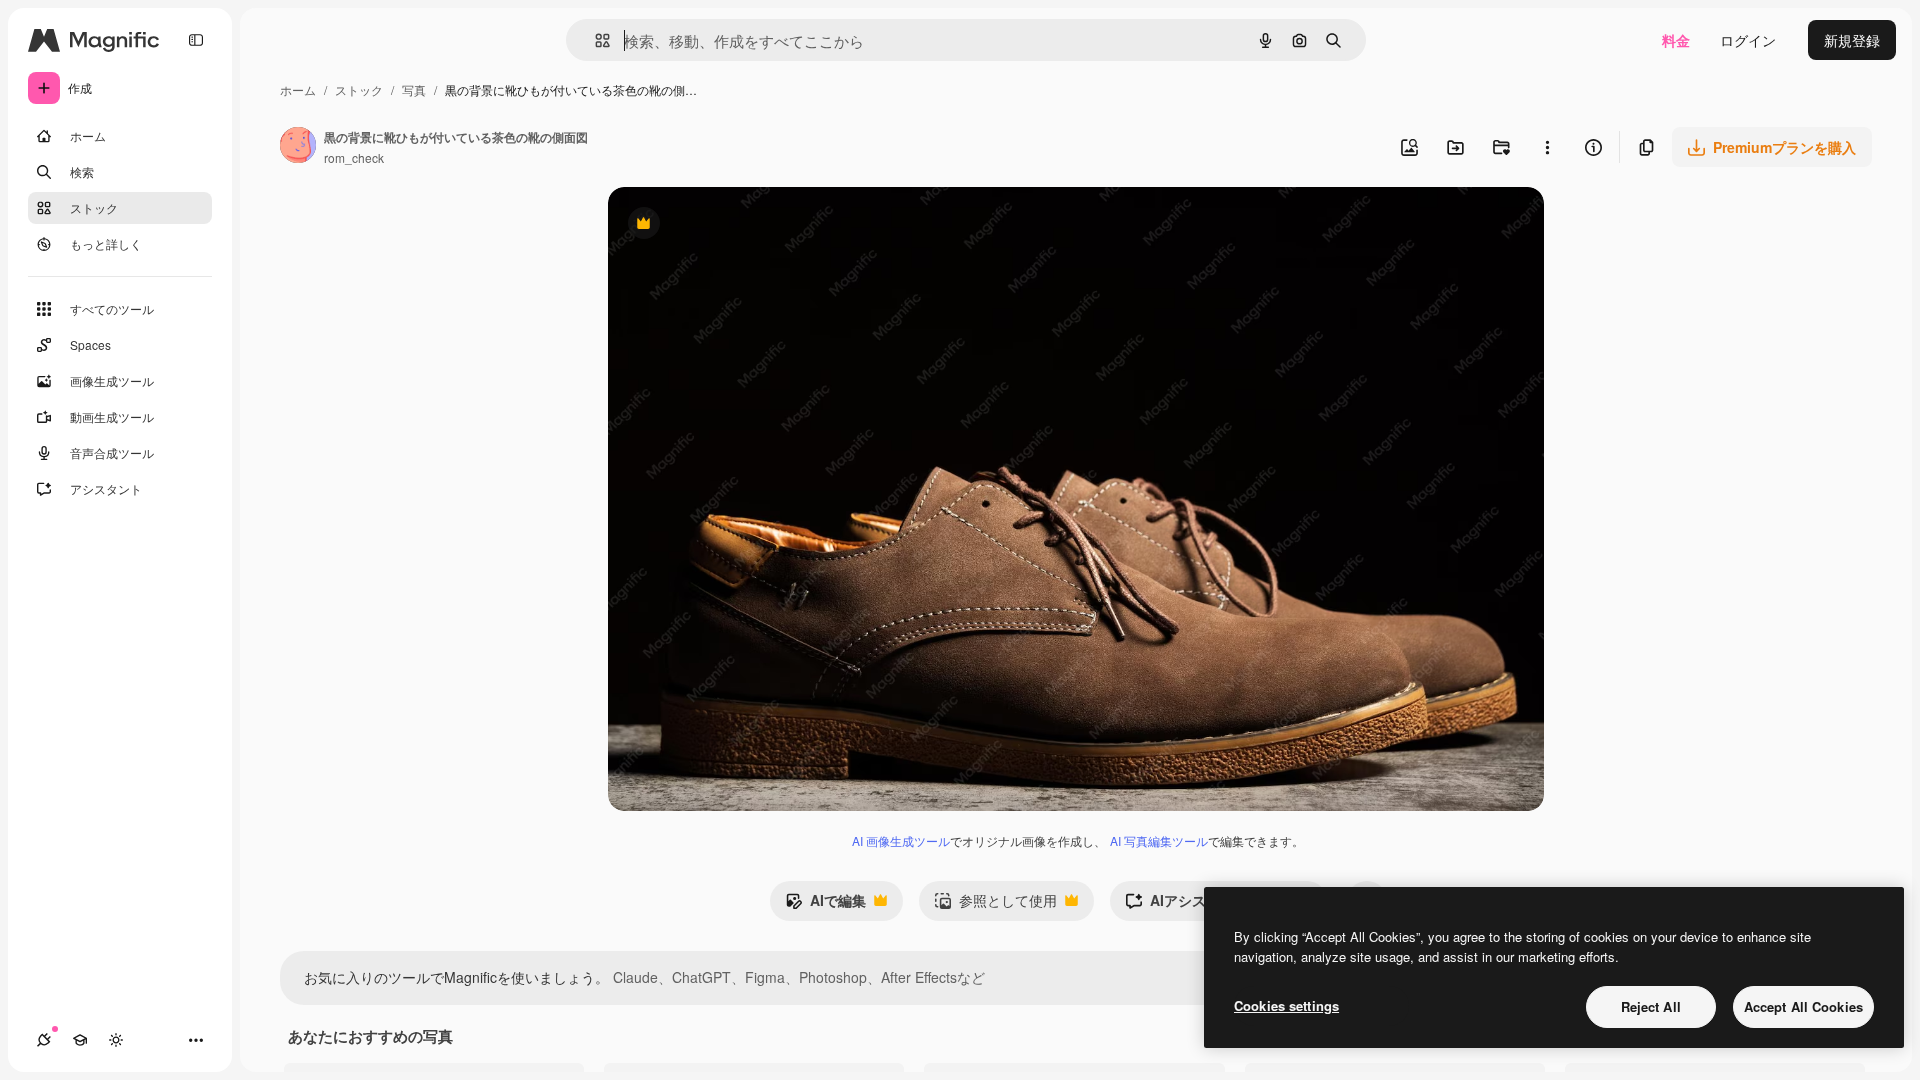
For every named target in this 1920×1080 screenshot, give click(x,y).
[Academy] (80, 1040)
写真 (414, 89)
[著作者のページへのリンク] (298, 147)
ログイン (1748, 40)
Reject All (1651, 1006)
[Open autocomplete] (594, 40)
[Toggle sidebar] (196, 40)
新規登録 (1852, 40)
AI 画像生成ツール (901, 840)
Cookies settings (1286, 1005)
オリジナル (745, 225)
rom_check (354, 157)
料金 (1676, 40)
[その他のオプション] (1547, 147)
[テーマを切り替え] (116, 1040)
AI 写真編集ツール (1159, 840)
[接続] (44, 1040)
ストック (359, 89)
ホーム (298, 89)
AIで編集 (825, 905)
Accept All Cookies (1803, 1006)
